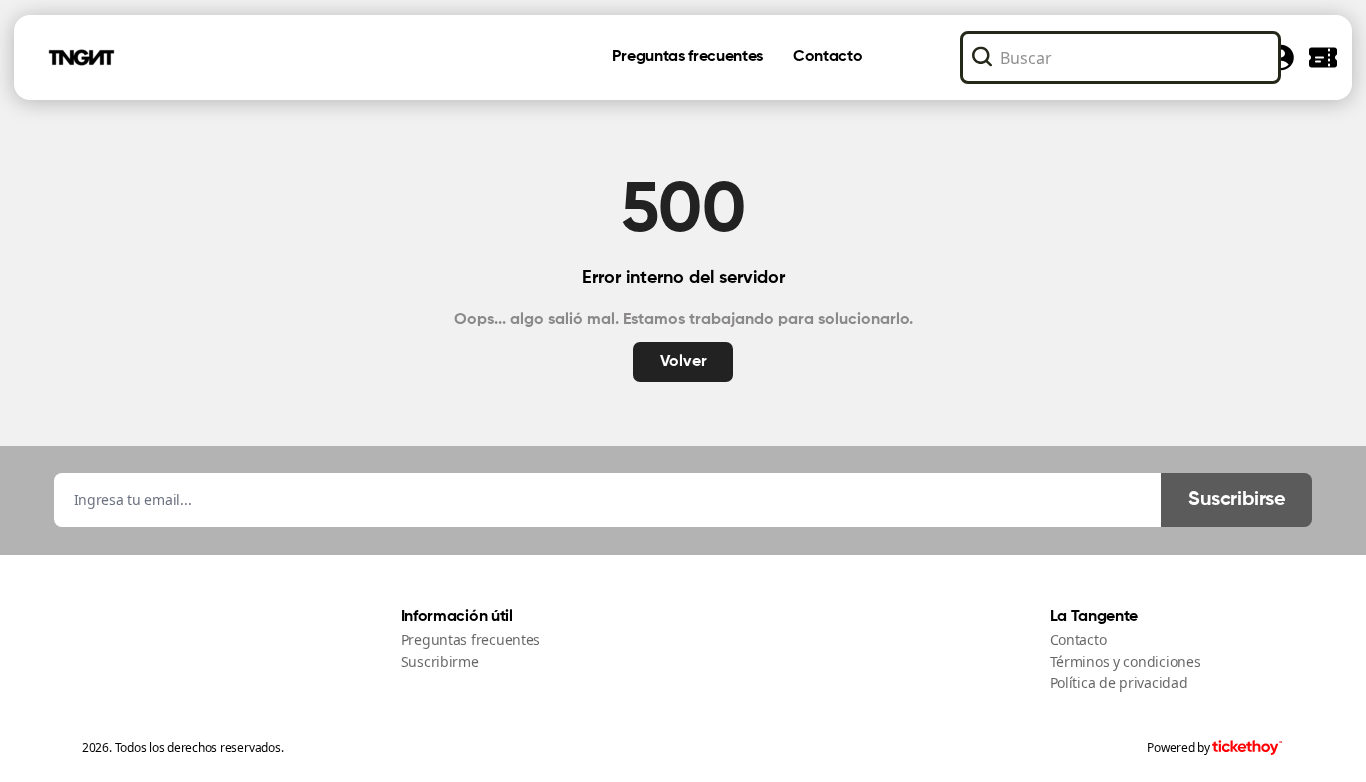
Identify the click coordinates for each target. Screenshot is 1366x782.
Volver (683, 362)
